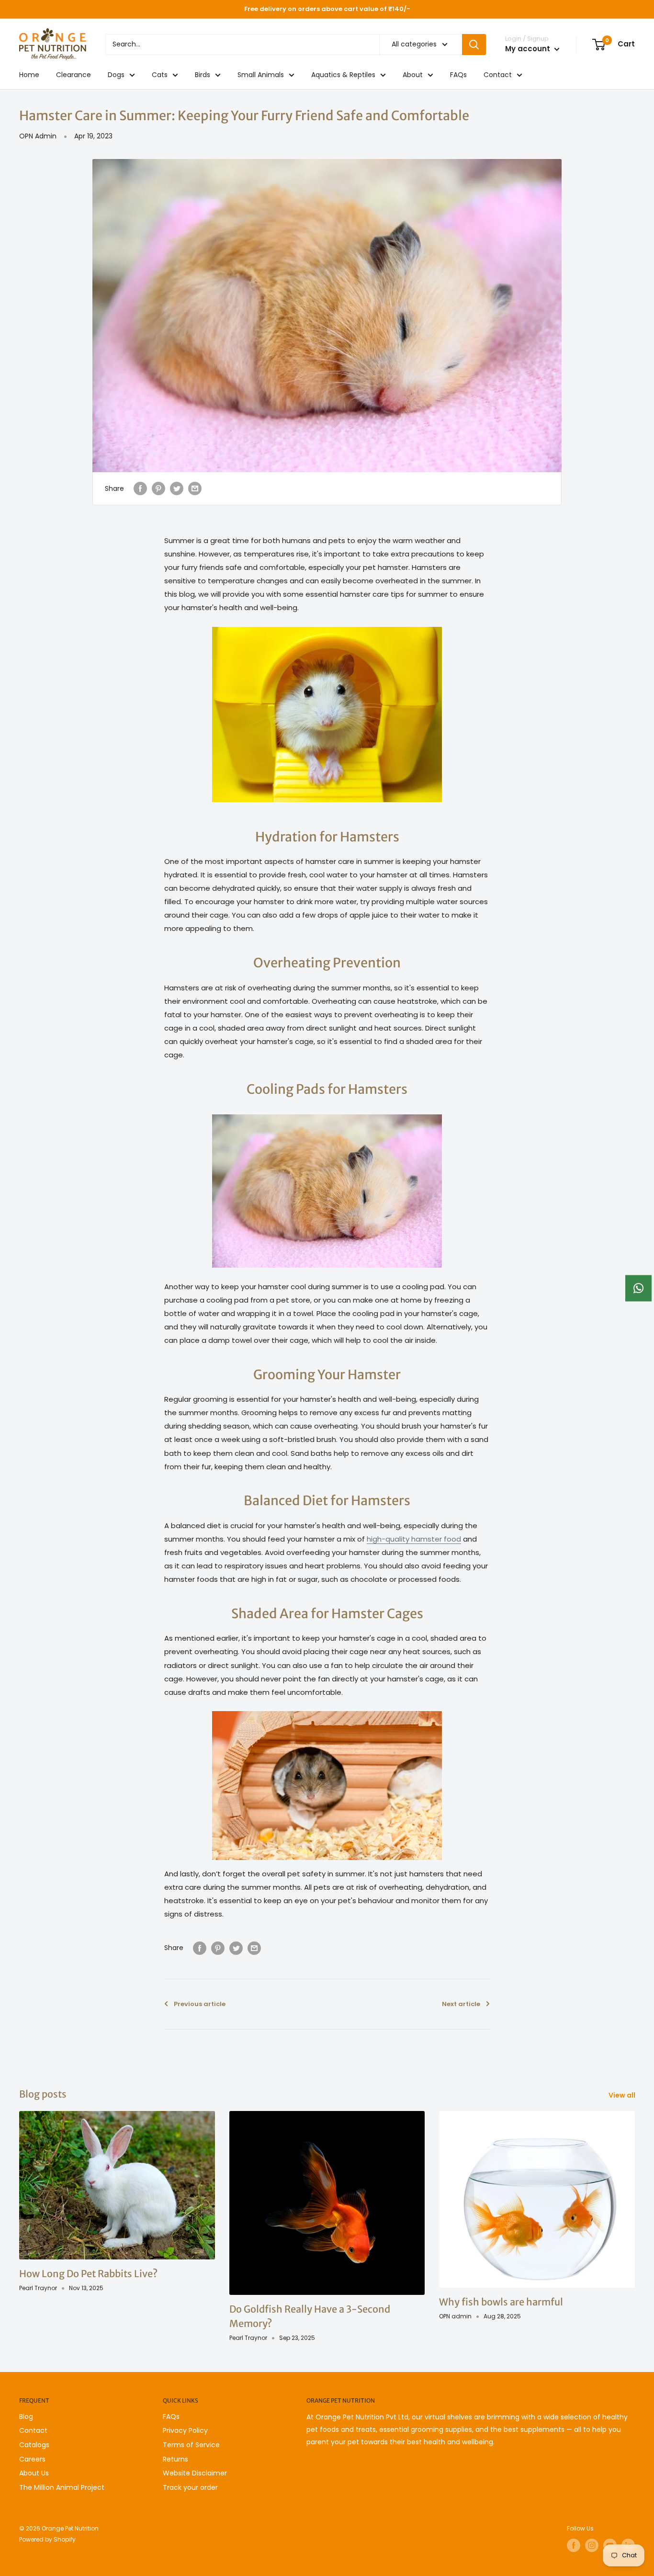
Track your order (190, 2487)
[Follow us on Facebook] (574, 2545)
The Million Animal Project (62, 2487)
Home (29, 75)
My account (529, 49)
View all (623, 2095)
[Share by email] (195, 488)
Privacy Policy (185, 2430)
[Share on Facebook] (140, 488)
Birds (203, 75)
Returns (175, 2459)
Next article (461, 2004)
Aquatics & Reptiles (343, 75)
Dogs (116, 75)
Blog (26, 2417)
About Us (34, 2473)
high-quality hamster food (414, 1539)
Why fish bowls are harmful (501, 2302)
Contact (498, 75)
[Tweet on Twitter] (177, 488)
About (413, 75)
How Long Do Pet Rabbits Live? (88, 2274)
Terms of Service (191, 2445)
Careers (32, 2459)
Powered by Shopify (47, 2539)
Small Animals (261, 75)
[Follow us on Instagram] (592, 2545)
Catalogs (34, 2445)
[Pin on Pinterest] (158, 488)
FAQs (458, 75)
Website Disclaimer (195, 2473)
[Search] (474, 45)
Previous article (200, 2004)
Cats (160, 75)
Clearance (73, 75)
